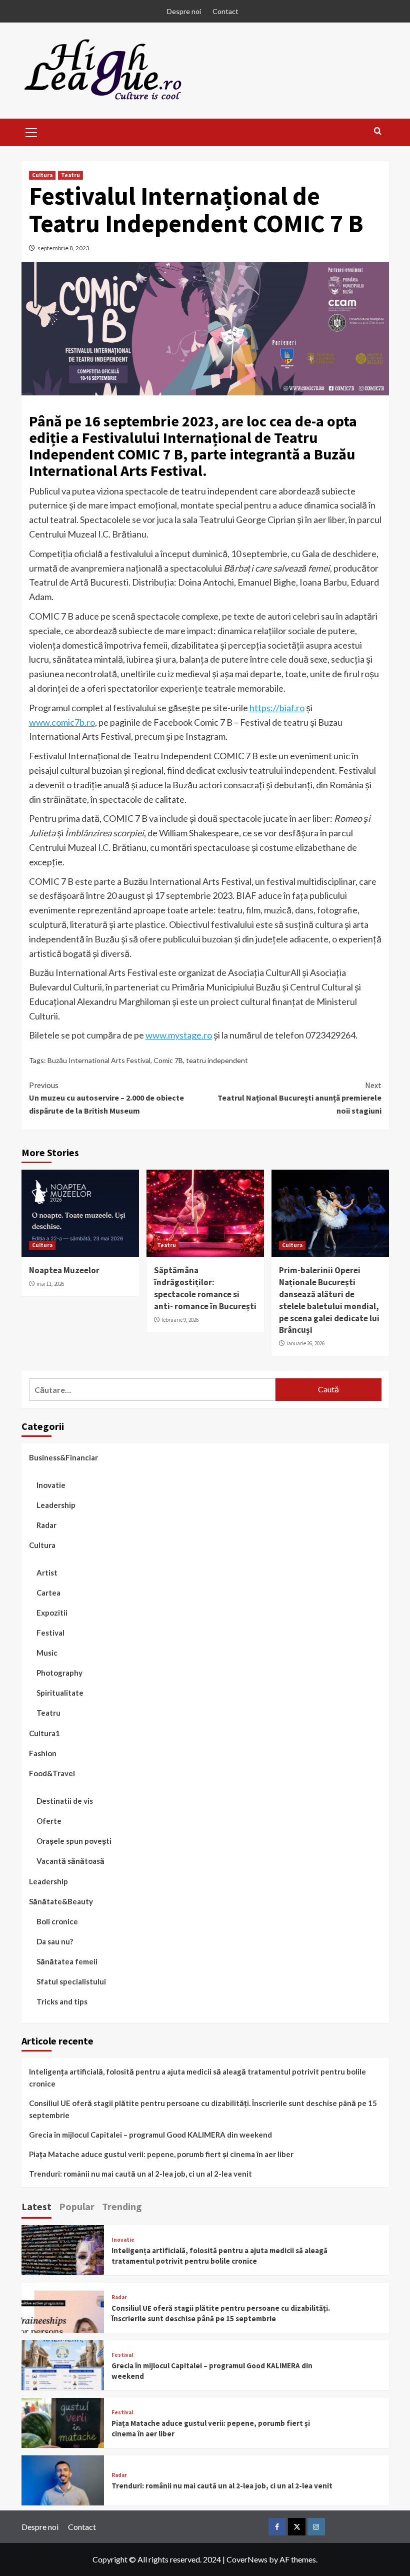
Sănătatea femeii (67, 1961)
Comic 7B (168, 1060)
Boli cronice (57, 1921)
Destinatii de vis (65, 1801)
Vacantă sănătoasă (70, 1861)
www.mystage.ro (179, 1035)
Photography (59, 1673)
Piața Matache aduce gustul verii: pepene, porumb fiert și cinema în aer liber (161, 2154)
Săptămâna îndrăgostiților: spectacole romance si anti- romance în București (205, 1288)
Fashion (43, 1753)
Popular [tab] (77, 2206)
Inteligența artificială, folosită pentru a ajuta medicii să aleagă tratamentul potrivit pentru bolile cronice (197, 2078)
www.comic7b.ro (62, 722)
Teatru (70, 175)
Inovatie (51, 1485)
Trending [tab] (122, 2206)
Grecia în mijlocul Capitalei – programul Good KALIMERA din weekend (150, 2135)
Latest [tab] (36, 2206)
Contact (225, 11)
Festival (50, 1633)
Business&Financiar (63, 1457)
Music (47, 1653)
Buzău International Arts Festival (99, 1060)
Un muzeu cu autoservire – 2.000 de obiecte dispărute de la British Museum (106, 1098)
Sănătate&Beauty (61, 1901)
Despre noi (184, 11)
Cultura (42, 175)
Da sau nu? (55, 1941)
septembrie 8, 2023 (63, 248)
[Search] (378, 131)
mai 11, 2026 (50, 1284)
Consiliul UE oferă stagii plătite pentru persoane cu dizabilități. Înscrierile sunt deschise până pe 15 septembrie (203, 2109)
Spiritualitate (60, 1693)
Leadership (56, 1505)
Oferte (49, 1821)
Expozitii (52, 1613)
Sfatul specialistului (71, 1981)
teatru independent (217, 1060)
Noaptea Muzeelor (64, 1270)
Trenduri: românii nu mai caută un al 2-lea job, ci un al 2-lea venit (140, 2174)
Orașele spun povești (74, 1841)
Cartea (48, 1593)
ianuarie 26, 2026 (305, 1343)
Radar (46, 1525)
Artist (47, 1573)
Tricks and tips (62, 2001)
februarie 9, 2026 (180, 1320)
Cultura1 (44, 1733)
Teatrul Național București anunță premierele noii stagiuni (299, 1098)
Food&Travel (52, 1773)
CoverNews (247, 2559)
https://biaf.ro (277, 708)
